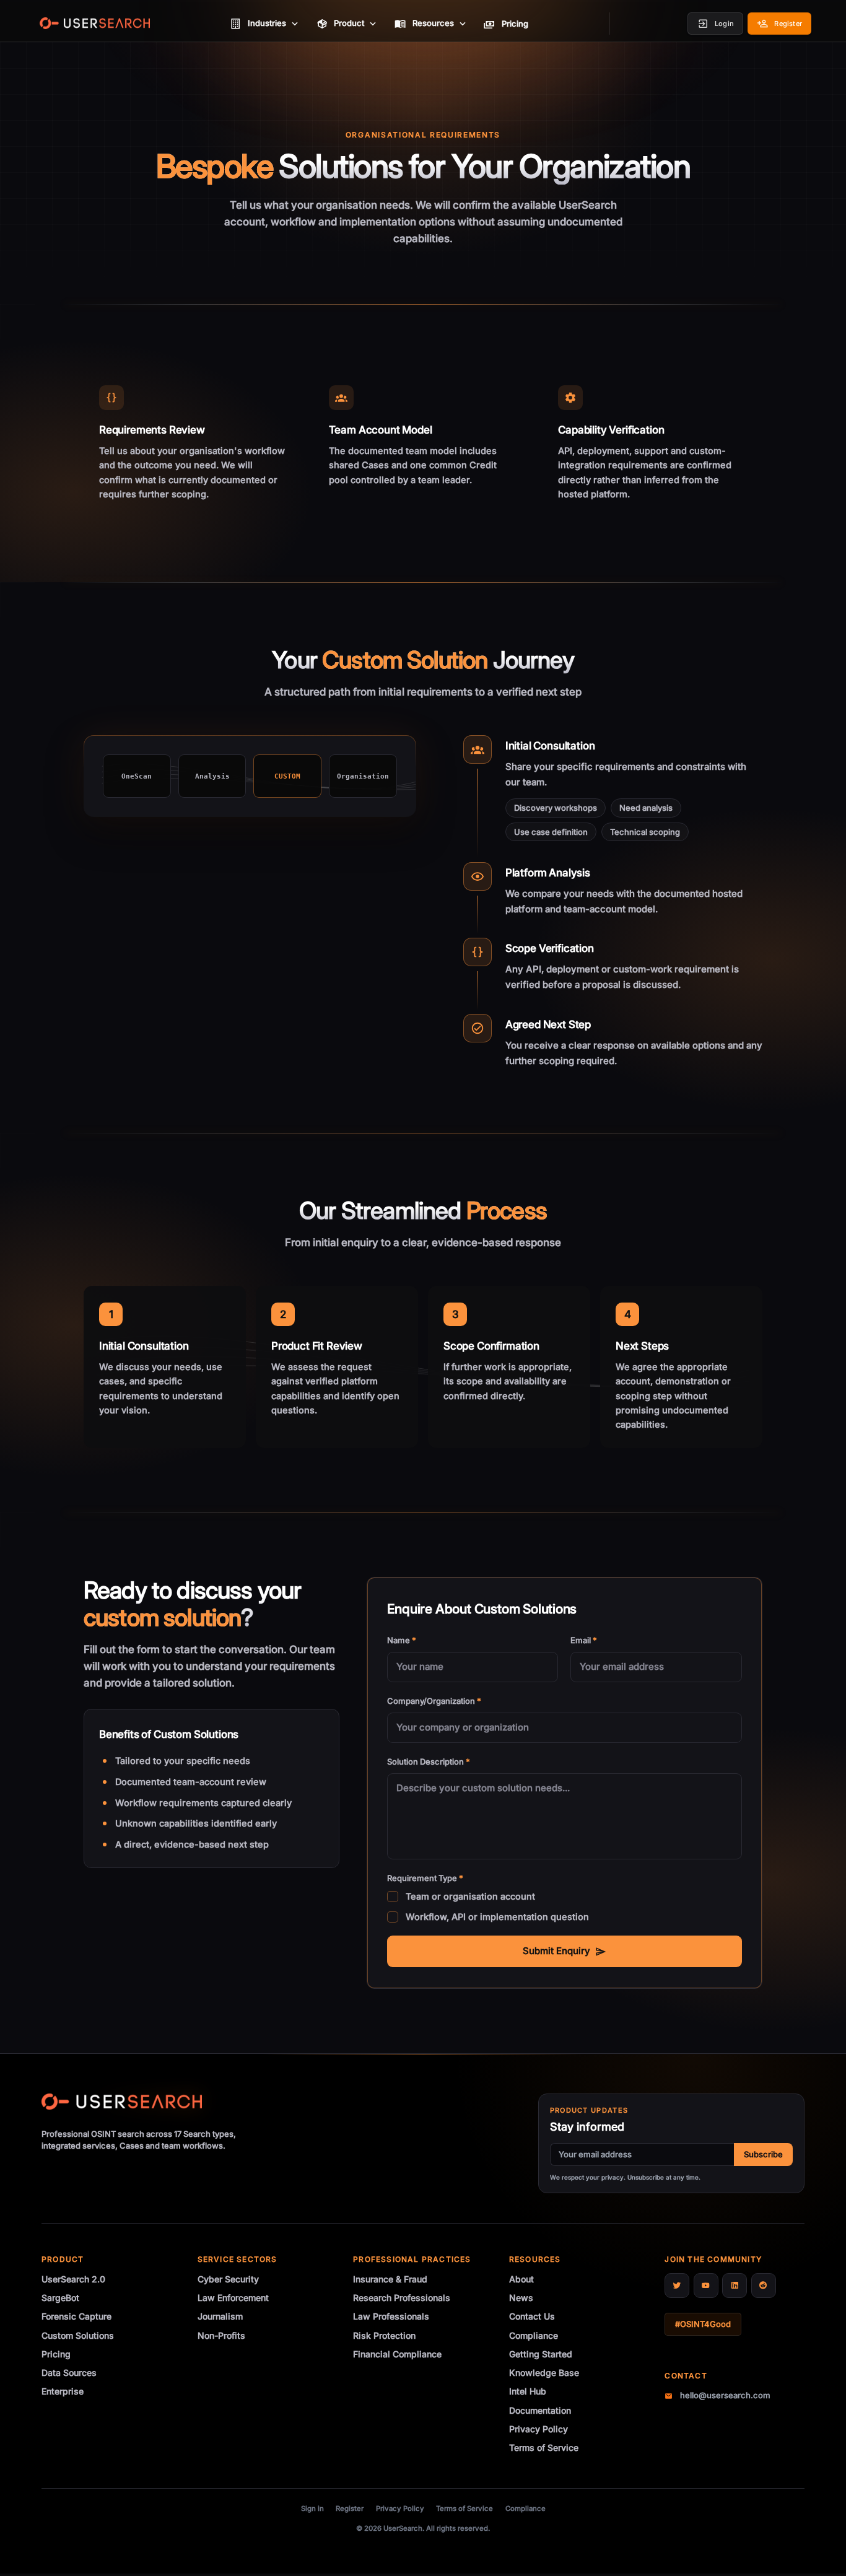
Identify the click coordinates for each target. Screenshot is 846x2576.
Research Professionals (402, 2298)
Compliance (534, 2335)
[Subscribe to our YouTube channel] (706, 2286)
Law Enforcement (233, 2298)
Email (584, 1640)
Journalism (220, 2316)
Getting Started (541, 2354)
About (521, 2279)
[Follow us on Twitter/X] (677, 2286)
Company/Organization (434, 1701)
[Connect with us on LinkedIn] (735, 2286)
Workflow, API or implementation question (497, 1917)
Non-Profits (221, 2335)
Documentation (540, 2410)
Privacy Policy (539, 2429)
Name (402, 1640)
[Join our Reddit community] (764, 2286)
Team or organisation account (470, 1896)
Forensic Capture (76, 2316)
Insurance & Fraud (390, 2279)
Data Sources (69, 2373)
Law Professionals (391, 2316)
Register (350, 2508)
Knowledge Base (544, 2373)
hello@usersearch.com (725, 2395)
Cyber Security (228, 2279)
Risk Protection (384, 2335)
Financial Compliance (397, 2354)
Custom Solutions (78, 2335)
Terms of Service (544, 2447)
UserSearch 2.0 (73, 2279)
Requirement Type (425, 1878)
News (521, 2298)
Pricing (56, 2354)
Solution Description (429, 1762)
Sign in (312, 2508)
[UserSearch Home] (95, 24)
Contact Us (532, 2316)
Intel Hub (528, 2391)
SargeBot (60, 2298)
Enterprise (63, 2391)
